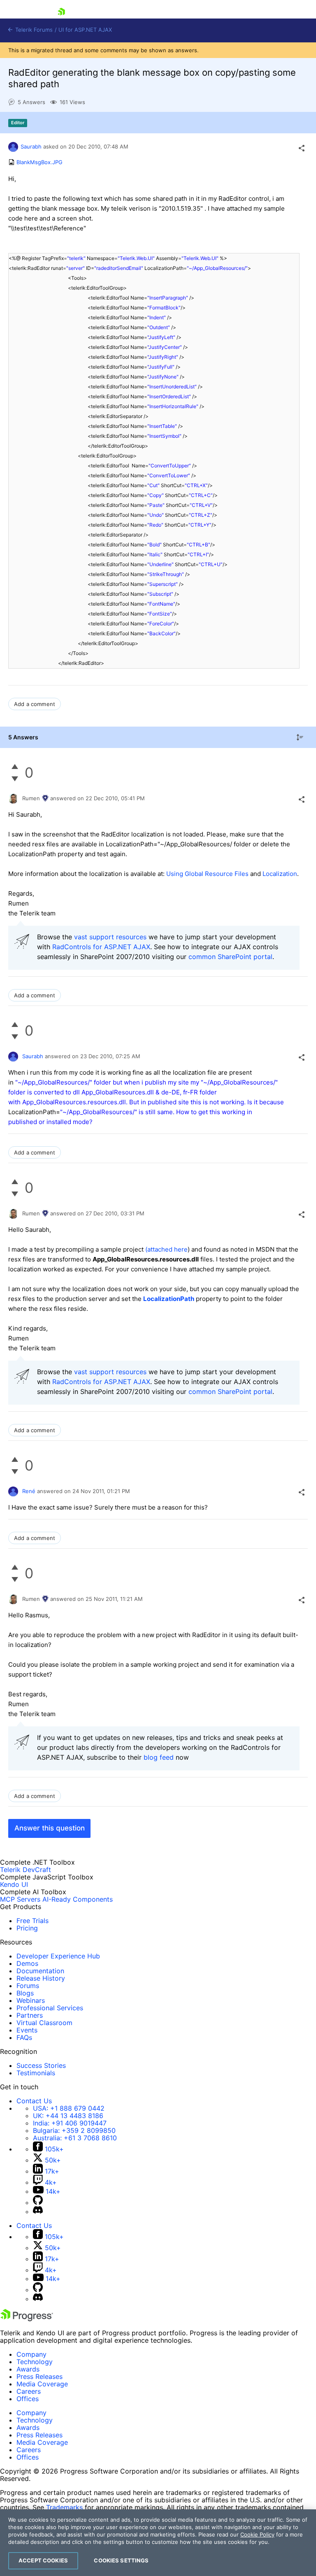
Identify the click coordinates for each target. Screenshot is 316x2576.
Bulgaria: (74, 2130)
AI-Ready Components (78, 1899)
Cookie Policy (257, 2534)
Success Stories (41, 2065)
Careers (29, 2391)
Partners (30, 2015)
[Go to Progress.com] (27, 2319)
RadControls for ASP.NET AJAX (101, 947)
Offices (28, 2399)
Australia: (75, 2138)
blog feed (159, 1757)
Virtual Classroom (44, 2023)
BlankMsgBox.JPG (39, 162)
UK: (68, 2116)
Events (27, 2030)
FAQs (24, 2037)
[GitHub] (38, 2202)
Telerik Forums (33, 30)
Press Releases (39, 2376)
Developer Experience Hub (58, 1956)
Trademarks (64, 2507)
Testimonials (36, 2073)
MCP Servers (20, 1899)
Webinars (31, 2000)
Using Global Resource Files (207, 874)
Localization (280, 874)
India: (70, 2123)
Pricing (27, 1928)
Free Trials (33, 1921)
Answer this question (50, 1828)
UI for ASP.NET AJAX (85, 30)
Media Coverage (42, 2384)
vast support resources (110, 937)
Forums (28, 1986)
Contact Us (34, 2101)
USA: (69, 2108)
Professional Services (50, 2008)
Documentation (40, 1971)
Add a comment (35, 704)
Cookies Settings (121, 2560)
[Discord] (38, 2211)
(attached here (166, 1249)
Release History (41, 1978)
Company (31, 2354)
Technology (35, 2362)
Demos (27, 1963)
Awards (28, 2369)
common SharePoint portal (230, 957)
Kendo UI (14, 1884)
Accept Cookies (43, 2560)
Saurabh (31, 146)
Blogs (25, 1993)
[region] (158, 2543)
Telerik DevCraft (26, 1870)
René (29, 1491)
